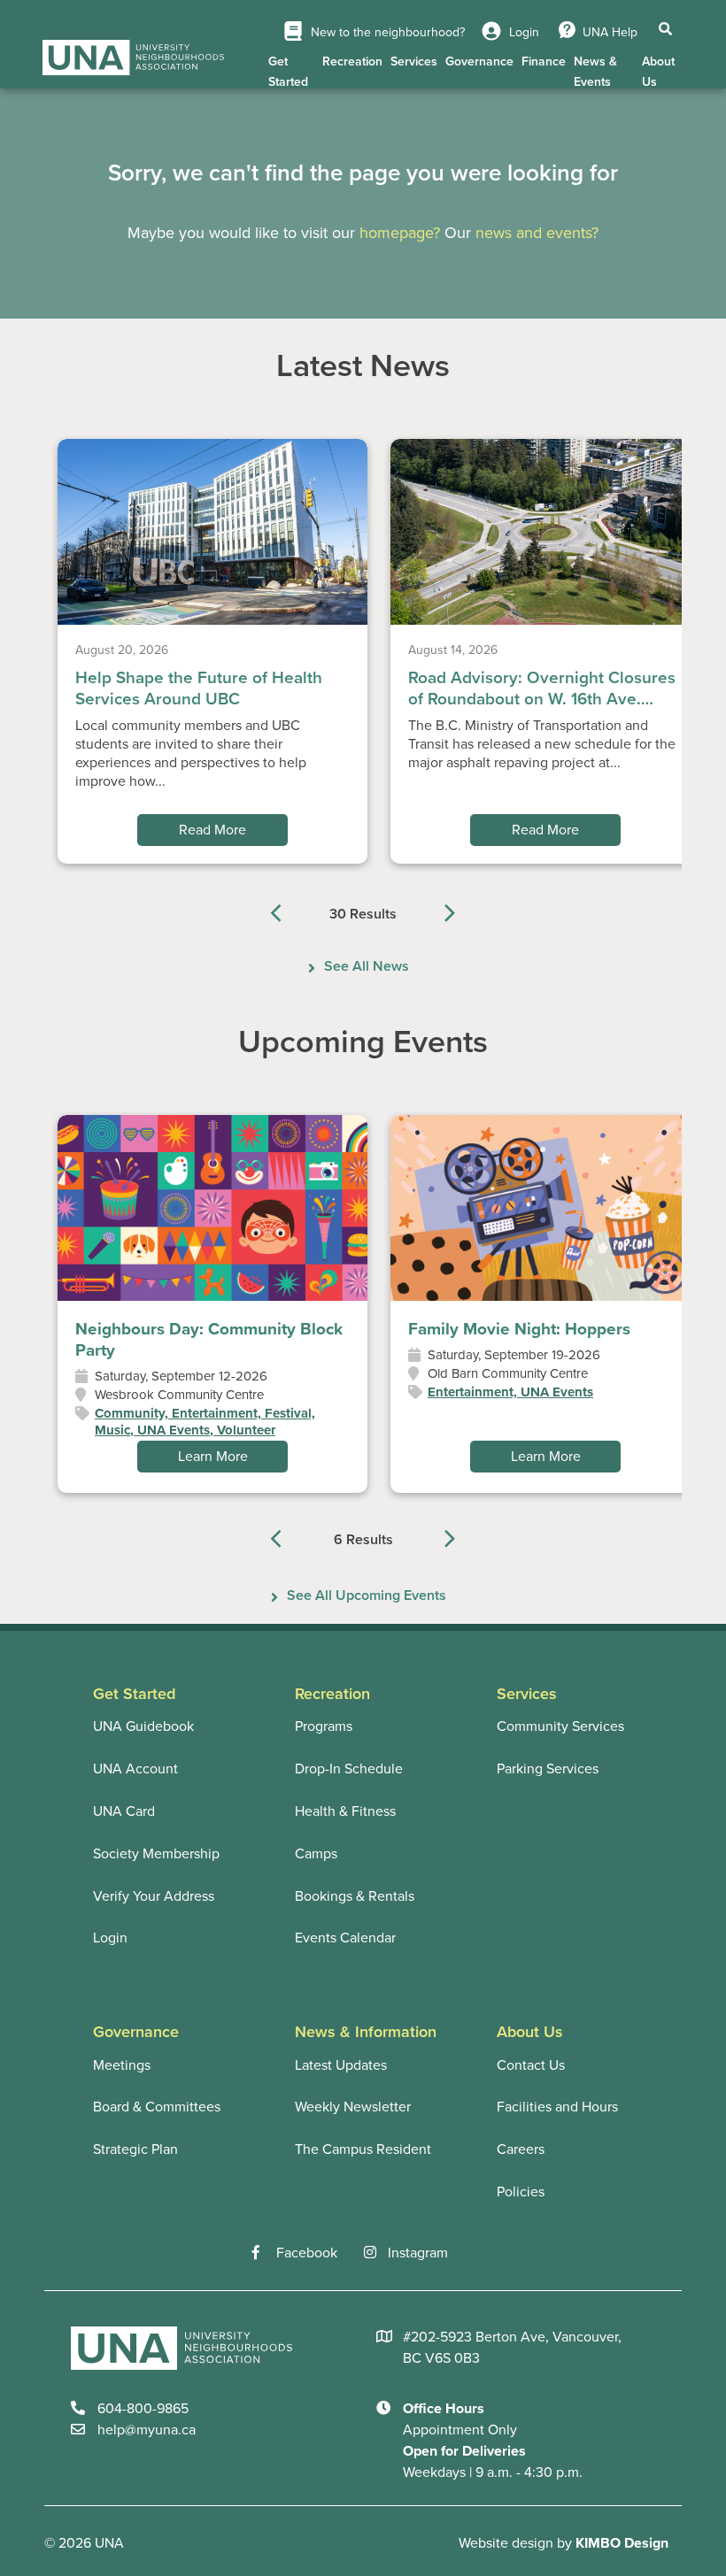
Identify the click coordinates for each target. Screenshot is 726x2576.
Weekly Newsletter (353, 2107)
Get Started (288, 72)
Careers (521, 2149)
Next (438, 910)
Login (522, 32)
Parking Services (548, 1769)
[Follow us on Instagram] (376, 2253)
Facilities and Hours (557, 2107)
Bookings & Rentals (355, 1896)
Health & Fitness (345, 1811)
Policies (521, 2192)
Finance (544, 62)
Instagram (418, 2253)
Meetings (122, 2065)
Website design (506, 2543)
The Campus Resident (363, 2149)
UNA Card (124, 1811)
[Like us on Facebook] (264, 2253)
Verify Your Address (154, 1896)
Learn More (213, 1457)
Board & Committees (157, 2107)
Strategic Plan (135, 2149)
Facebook (307, 2253)
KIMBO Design (622, 2543)
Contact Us (531, 2065)
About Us (658, 72)
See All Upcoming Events (367, 1596)
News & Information (366, 2032)
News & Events (595, 72)
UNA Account (135, 1769)
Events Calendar (345, 1938)
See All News (367, 966)
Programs (324, 1726)
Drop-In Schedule (349, 1769)
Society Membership (156, 1854)
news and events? (537, 233)
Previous (288, 910)
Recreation (352, 62)
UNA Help (610, 32)
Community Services (560, 1726)
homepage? (400, 233)
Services (414, 62)
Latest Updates (341, 2065)
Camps (316, 1854)
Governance (479, 62)
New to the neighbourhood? (386, 32)
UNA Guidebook (143, 1726)
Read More (212, 830)
